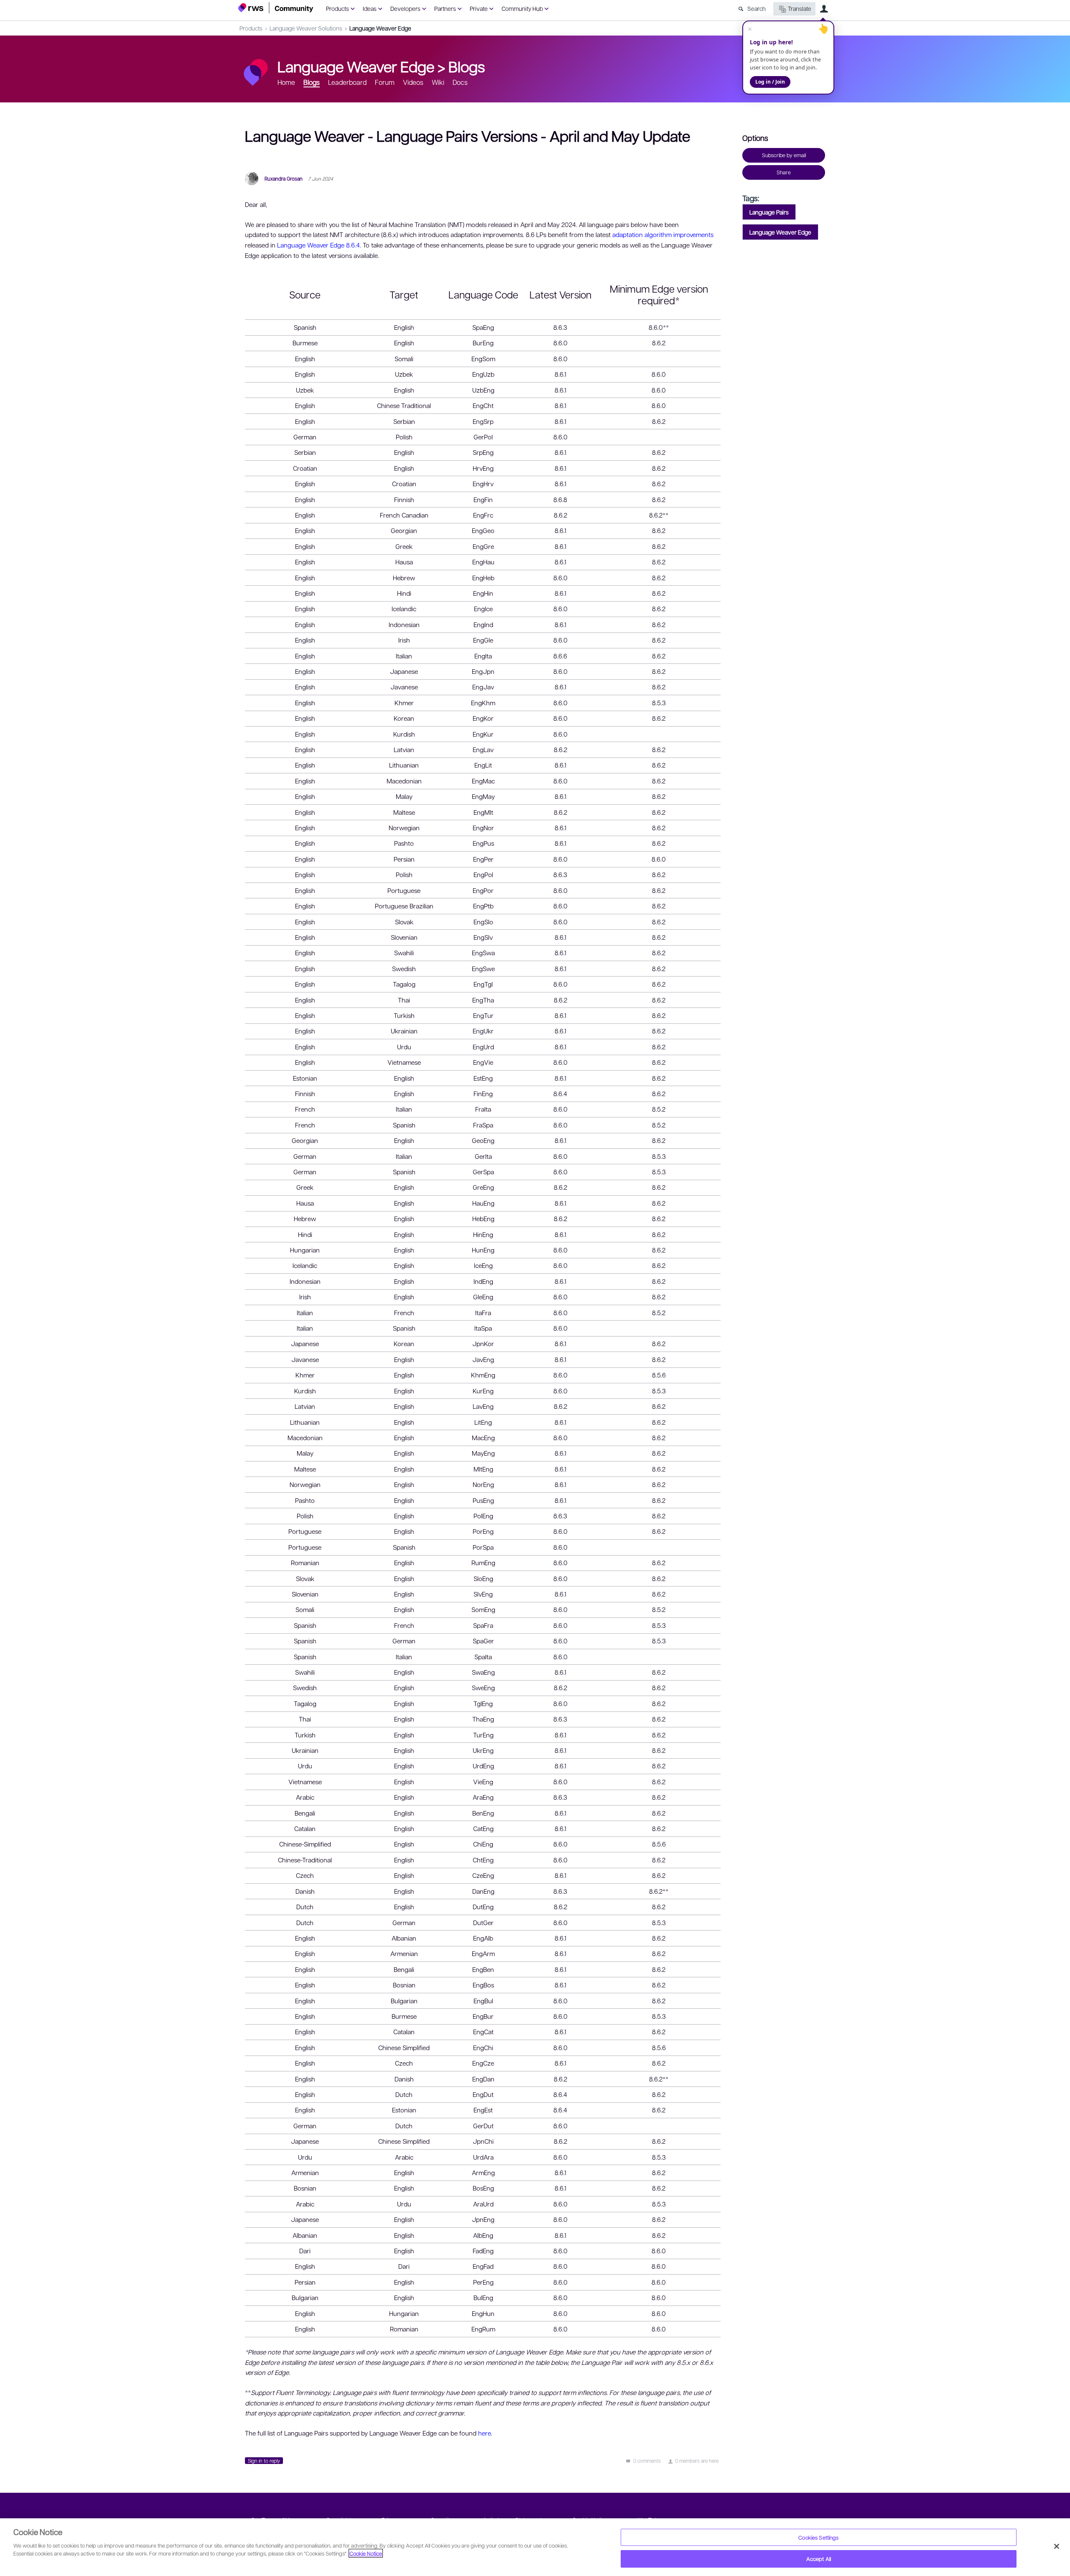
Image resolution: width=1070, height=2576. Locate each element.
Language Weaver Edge (380, 28)
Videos (413, 82)
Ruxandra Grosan (284, 179)
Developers (405, 8)
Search (757, 8)
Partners (445, 8)
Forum (385, 82)
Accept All (819, 2559)
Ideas (370, 8)
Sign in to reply (264, 2461)
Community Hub (522, 8)
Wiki (438, 82)
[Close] (1057, 2546)
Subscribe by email (784, 155)
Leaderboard (347, 82)
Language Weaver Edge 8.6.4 (318, 245)
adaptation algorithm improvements (663, 235)
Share (784, 172)
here (485, 2433)
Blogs (467, 66)
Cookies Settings (818, 2537)
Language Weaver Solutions (306, 28)
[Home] (276, 8)
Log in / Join (770, 82)
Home (286, 82)
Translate (800, 8)
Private (479, 8)
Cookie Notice (366, 2553)
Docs (460, 82)
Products (338, 8)
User (824, 9)
